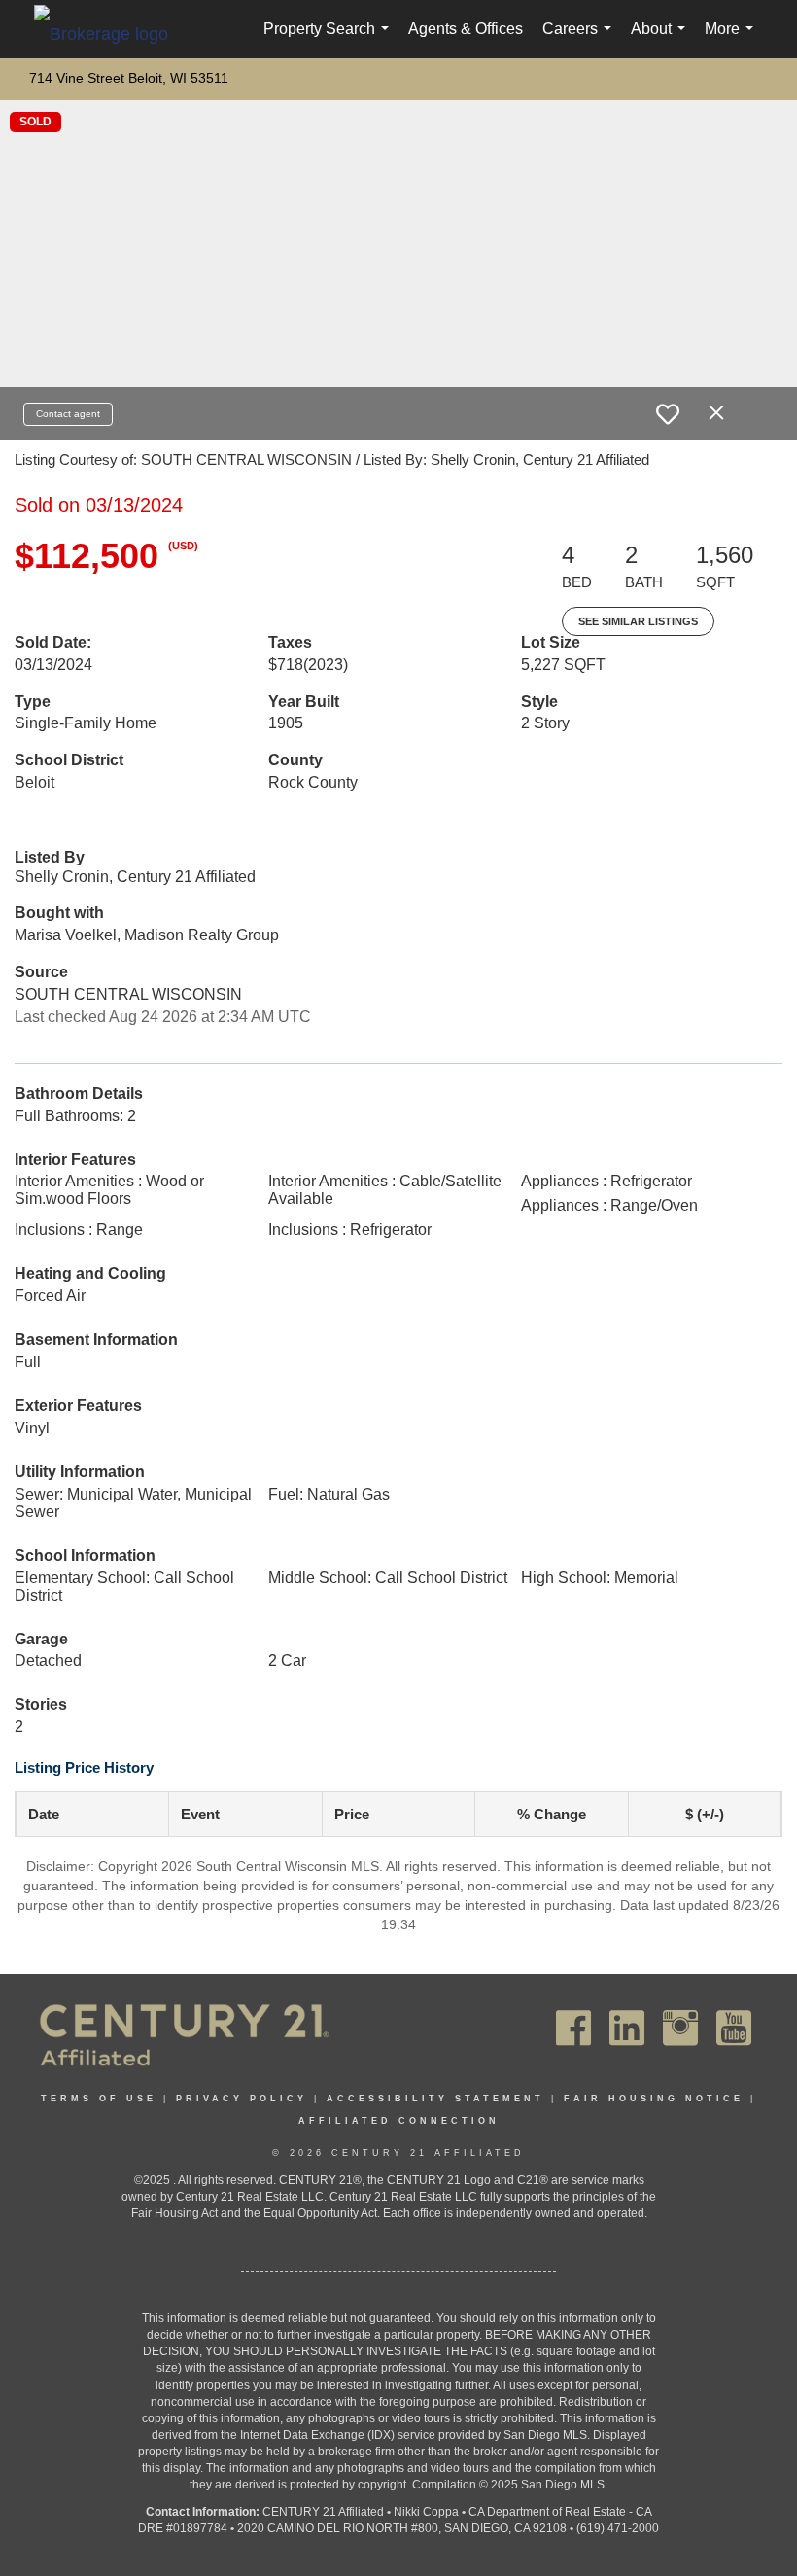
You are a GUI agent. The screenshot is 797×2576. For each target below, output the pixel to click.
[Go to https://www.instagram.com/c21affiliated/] (680, 2028)
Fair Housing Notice (654, 2099)
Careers (581, 39)
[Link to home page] (111, 33)
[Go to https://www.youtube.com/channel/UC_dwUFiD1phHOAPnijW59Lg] (734, 2028)
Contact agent (68, 414)
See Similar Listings (638, 621)
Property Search (330, 39)
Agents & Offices (466, 29)
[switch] (668, 414)
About (662, 39)
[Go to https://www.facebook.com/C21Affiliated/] (573, 2028)
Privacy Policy (242, 2099)
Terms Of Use (99, 2099)
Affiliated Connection (399, 2121)
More (733, 39)
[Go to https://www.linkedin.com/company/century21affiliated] (627, 2028)
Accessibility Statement (435, 2099)
